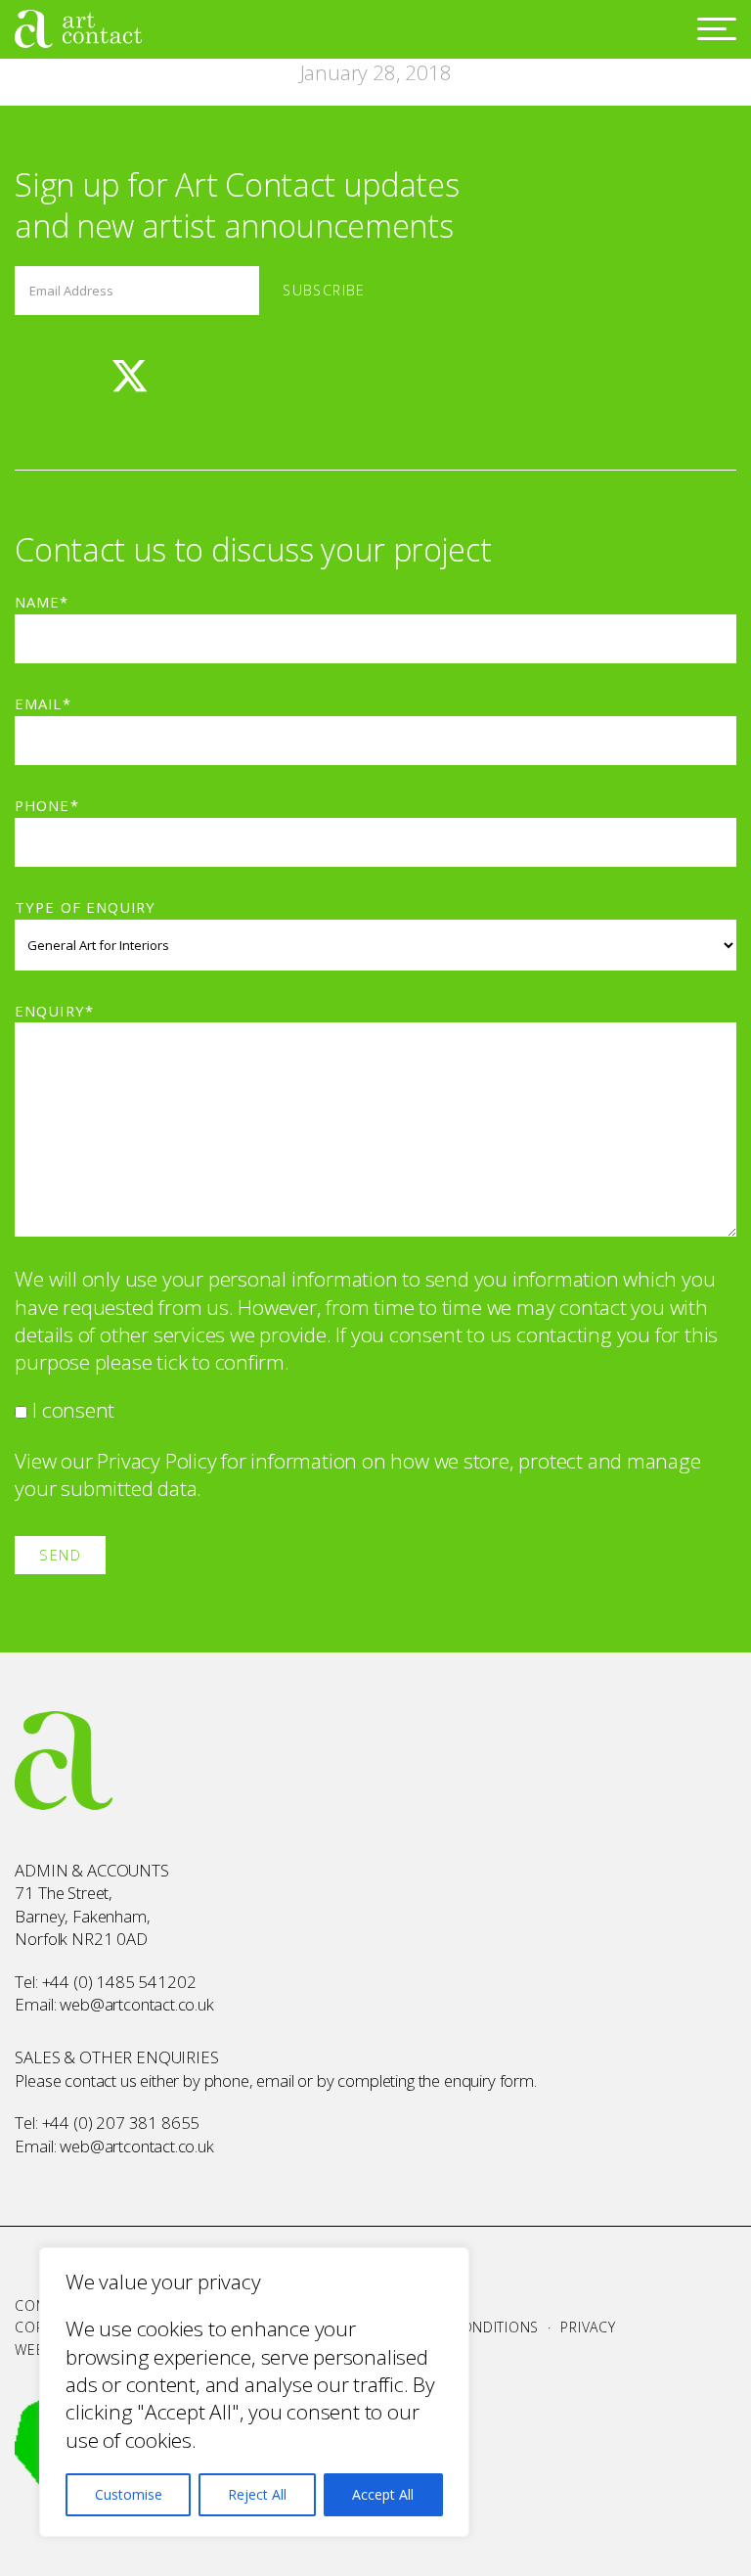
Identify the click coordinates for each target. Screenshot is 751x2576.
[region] (254, 2392)
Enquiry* (54, 1011)
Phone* (46, 805)
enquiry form (489, 2080)
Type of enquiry (85, 907)
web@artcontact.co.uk (137, 2004)
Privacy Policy (156, 1461)
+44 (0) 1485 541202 (119, 1982)
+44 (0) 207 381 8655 (121, 2123)
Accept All (383, 2494)
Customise (129, 2494)
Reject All (257, 2494)
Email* (43, 703)
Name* (42, 602)
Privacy (588, 2327)
